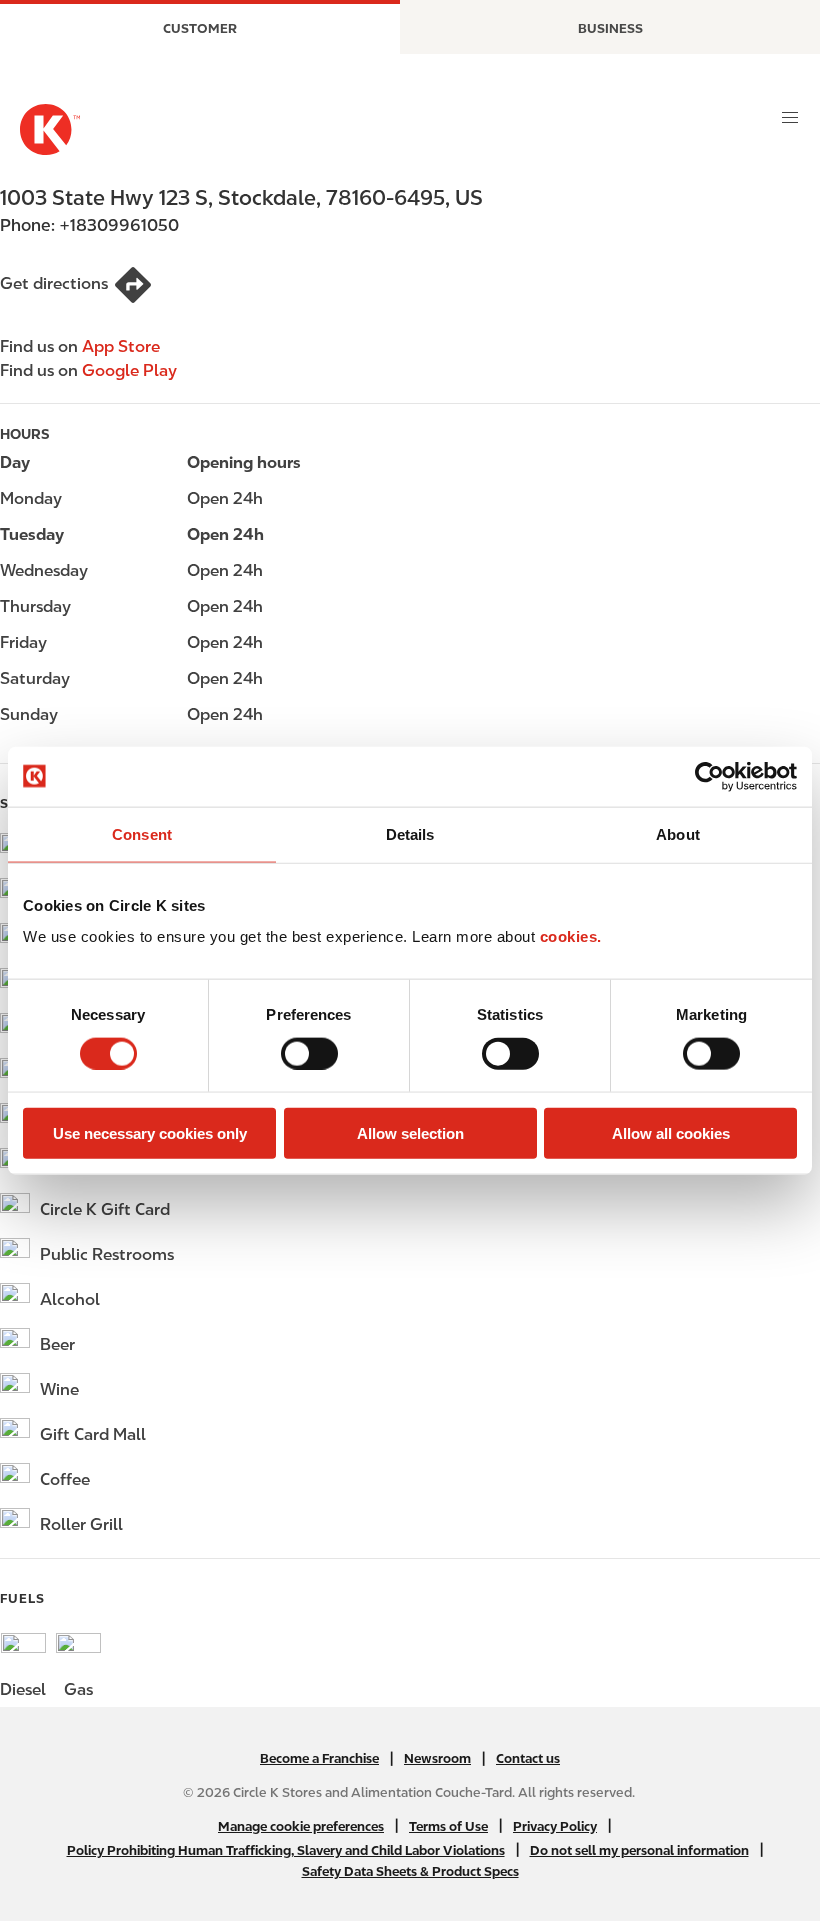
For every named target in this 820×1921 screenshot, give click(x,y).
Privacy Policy (555, 1826)
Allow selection (410, 1133)
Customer (200, 28)
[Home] (50, 129)
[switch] (309, 1053)
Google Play (129, 370)
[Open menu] (790, 118)
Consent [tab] (142, 833)
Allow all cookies (671, 1133)
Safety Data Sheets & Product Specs (410, 1871)
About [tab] (678, 833)
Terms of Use (448, 1826)
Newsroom (437, 1758)
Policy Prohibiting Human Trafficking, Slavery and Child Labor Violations (286, 1850)
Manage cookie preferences (301, 1826)
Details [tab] (410, 833)
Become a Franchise (319, 1758)
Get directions (54, 283)
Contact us (528, 1758)
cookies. (571, 936)
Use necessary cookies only (150, 1133)
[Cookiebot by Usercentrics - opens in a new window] (709, 776)
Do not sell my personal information (639, 1850)
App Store (121, 346)
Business (610, 28)
